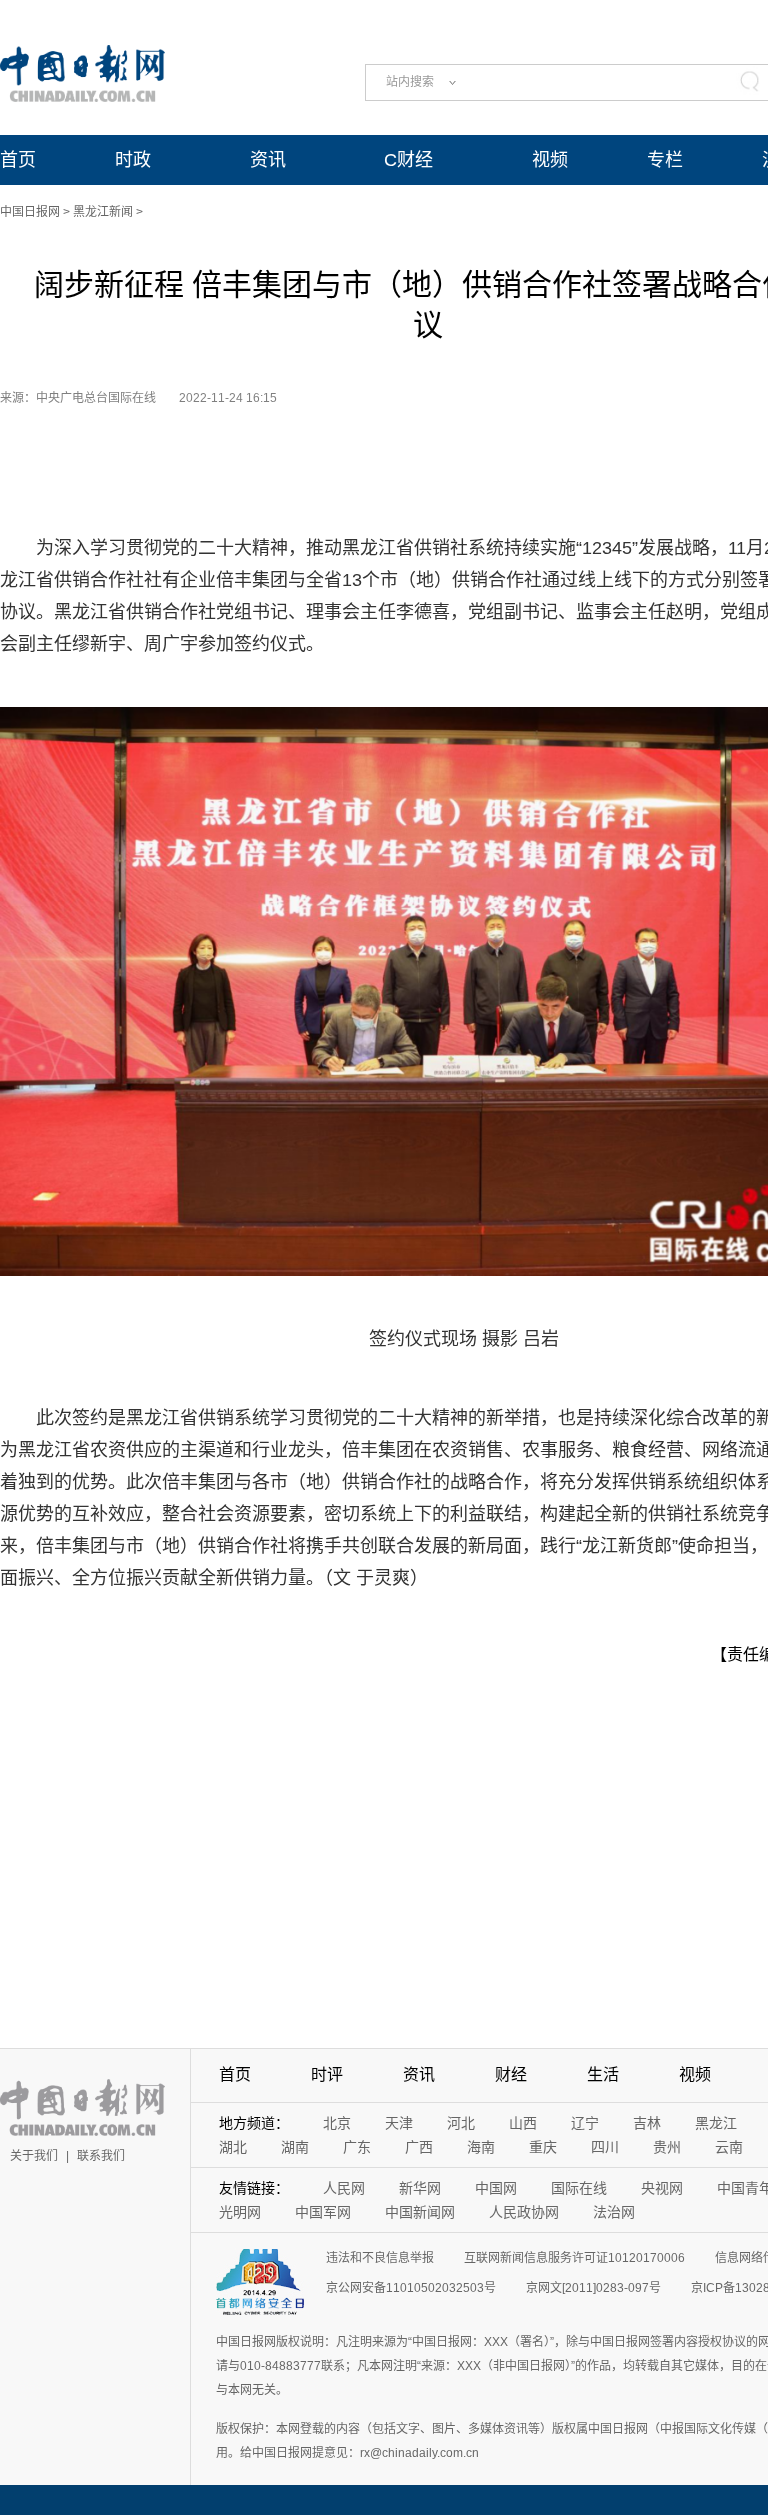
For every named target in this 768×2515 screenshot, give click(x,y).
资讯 (268, 160)
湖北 (233, 2147)
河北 (461, 2123)
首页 (18, 160)
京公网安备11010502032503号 (411, 2288)
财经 (511, 2074)
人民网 (344, 2188)
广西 (419, 2147)
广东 (357, 2147)
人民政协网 (524, 2212)
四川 (605, 2147)
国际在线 (579, 2188)
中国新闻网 (420, 2212)
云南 (729, 2147)
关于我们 (34, 2156)
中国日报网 (30, 212)
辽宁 (585, 2123)
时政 (133, 160)
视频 (550, 160)
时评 (327, 2074)
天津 (399, 2123)
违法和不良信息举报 (380, 2258)
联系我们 (101, 2156)
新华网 (420, 2188)
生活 (603, 2074)
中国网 (496, 2188)
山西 (523, 2123)
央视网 (662, 2188)
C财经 (408, 160)
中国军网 (323, 2212)
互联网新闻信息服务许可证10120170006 (574, 2258)
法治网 (614, 2212)
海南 (481, 2147)
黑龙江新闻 (103, 212)
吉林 (647, 2123)
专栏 (665, 160)
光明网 (240, 2212)
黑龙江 (716, 2123)
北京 (337, 2123)
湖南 (295, 2147)
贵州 (667, 2147)
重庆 (543, 2147)
